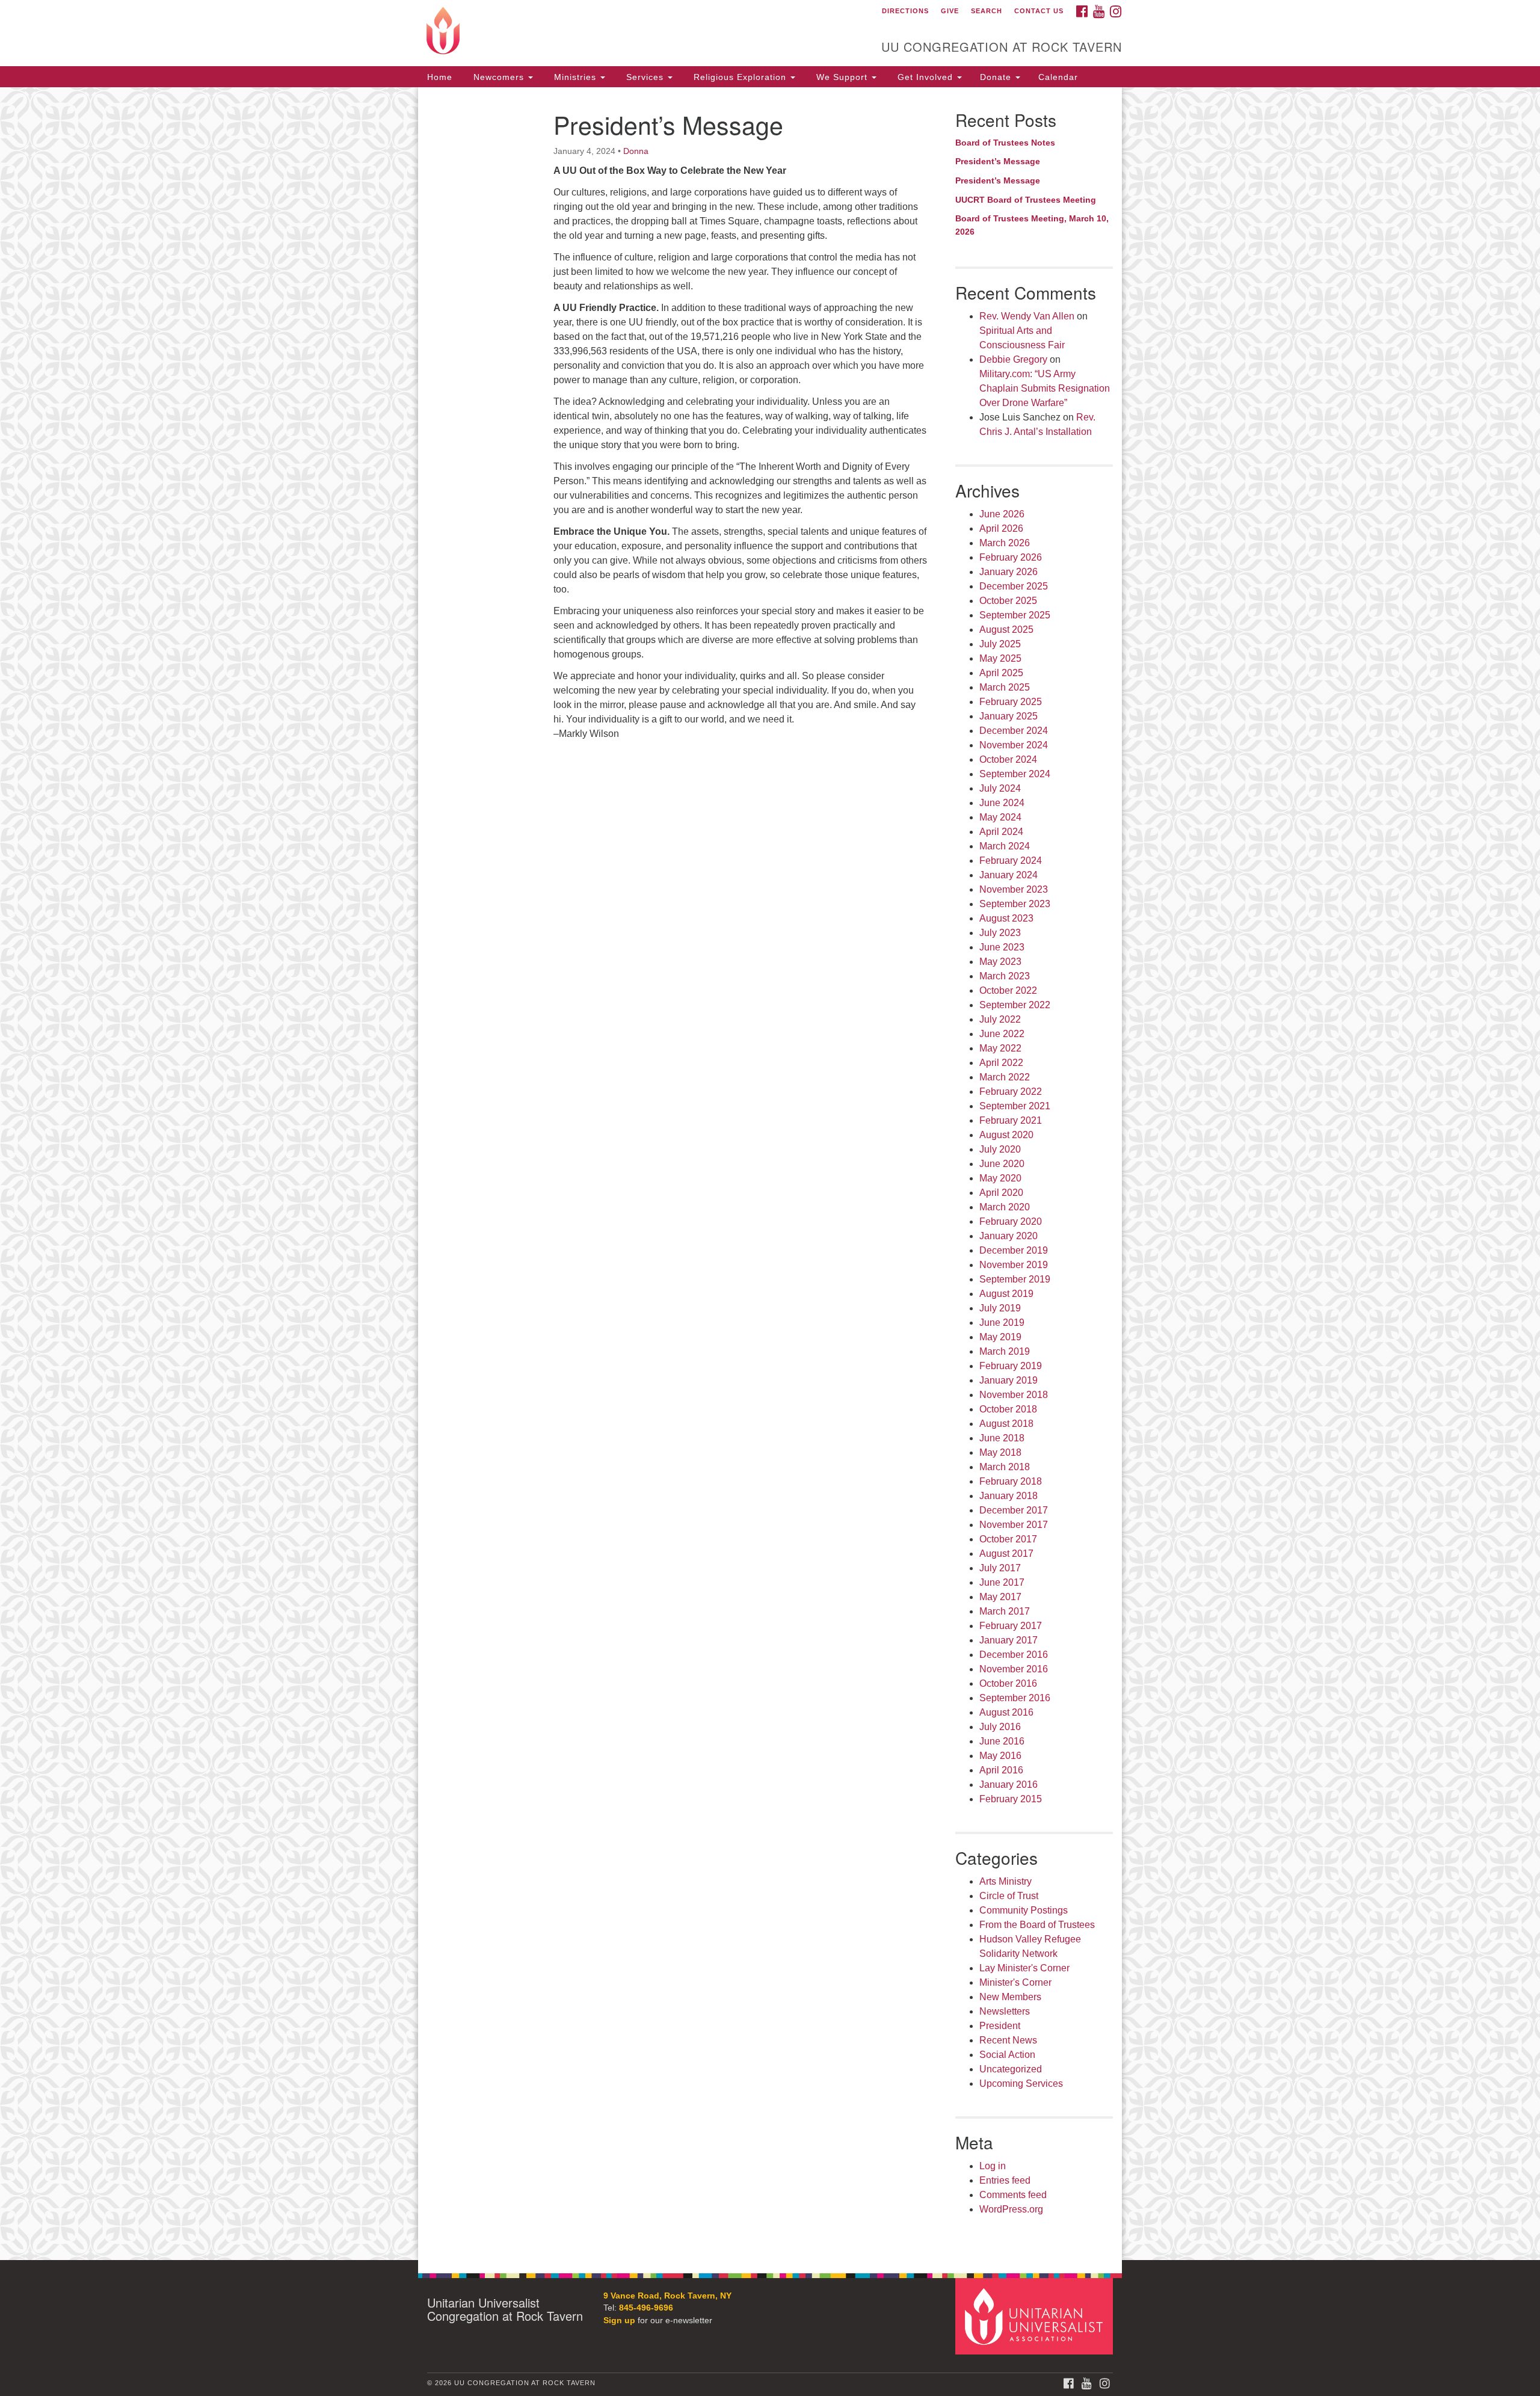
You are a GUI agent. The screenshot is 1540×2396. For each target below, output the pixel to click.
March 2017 (1005, 1611)
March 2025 (1005, 687)
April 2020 (1001, 1193)
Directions (905, 11)
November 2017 (1014, 1525)
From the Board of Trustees (1037, 1925)
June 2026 (1002, 514)
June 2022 (1002, 1034)
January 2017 (1009, 1640)
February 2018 (1011, 1481)
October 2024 (1008, 759)
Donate (997, 77)
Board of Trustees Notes (1005, 143)
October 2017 (1008, 1539)
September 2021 (1015, 1106)
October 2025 (1008, 601)
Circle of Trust (1009, 1896)
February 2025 (1011, 702)
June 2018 (1002, 1438)
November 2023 (1014, 889)
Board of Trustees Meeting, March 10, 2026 (1032, 225)
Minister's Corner (1015, 1982)
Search (987, 11)
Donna (636, 151)
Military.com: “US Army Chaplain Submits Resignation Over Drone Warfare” (1045, 388)
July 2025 (1000, 644)
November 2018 (1014, 1395)
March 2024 (1005, 846)
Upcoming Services (1021, 2083)
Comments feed (1013, 2195)
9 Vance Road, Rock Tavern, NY (667, 2296)
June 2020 (1002, 1164)
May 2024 (1000, 817)
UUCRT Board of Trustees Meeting (1026, 200)
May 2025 (1000, 658)
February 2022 (1011, 1092)
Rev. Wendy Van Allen (1027, 316)
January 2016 (1009, 1785)
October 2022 (1008, 990)
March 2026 (1005, 543)
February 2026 (1011, 557)
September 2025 (1015, 615)
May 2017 (1000, 1597)
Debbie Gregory (1013, 359)
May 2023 (1000, 962)
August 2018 (1006, 1424)
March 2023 (1005, 976)
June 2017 (1002, 1582)
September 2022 (1015, 1005)
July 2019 (1000, 1308)
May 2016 (1000, 1756)
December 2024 (1014, 731)
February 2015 (1011, 1799)
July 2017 (1000, 1568)
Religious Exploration (740, 77)
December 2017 (1014, 1510)
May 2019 (1000, 1337)
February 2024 (1011, 861)
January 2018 (1009, 1496)
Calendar (1058, 77)
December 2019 (1014, 1250)
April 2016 (1001, 1770)
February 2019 (1011, 1366)
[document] (770, 1174)
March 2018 (1005, 1467)
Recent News (1008, 2040)
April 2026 (1001, 528)
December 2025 (1014, 586)
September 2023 (1015, 904)
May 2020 (1000, 1178)
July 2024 (1000, 788)
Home (440, 77)
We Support (842, 77)
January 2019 (1009, 1380)
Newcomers (499, 77)
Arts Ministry (1006, 1881)
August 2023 (1006, 918)
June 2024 (1002, 803)
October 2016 (1008, 1683)
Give (950, 11)
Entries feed (1005, 2180)
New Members (1010, 1997)
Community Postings (1024, 1910)
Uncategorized (1011, 2069)
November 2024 (1014, 745)
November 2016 (1014, 1669)
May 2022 (1000, 1048)
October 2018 (1008, 1409)
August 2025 (1006, 630)
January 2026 (1009, 572)
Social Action (1007, 2055)
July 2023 (1000, 933)
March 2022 (1005, 1077)
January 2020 (1009, 1236)
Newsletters (1005, 2011)
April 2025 (1001, 673)
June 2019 (1002, 1323)
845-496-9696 (646, 2308)
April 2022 (1001, 1063)
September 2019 (1015, 1279)
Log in (993, 2166)
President (1000, 2026)
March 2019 (1005, 1351)
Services (645, 77)
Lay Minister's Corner (1024, 1968)
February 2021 (1011, 1120)
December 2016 (1014, 1655)
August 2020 (1006, 1135)
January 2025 (1009, 716)
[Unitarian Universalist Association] (1036, 2316)
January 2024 (1009, 875)
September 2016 (1015, 1698)
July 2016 (1000, 1727)
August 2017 (1006, 1554)
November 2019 (1014, 1265)
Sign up (619, 2321)
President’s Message (998, 161)
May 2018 (1000, 1452)
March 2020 (1005, 1207)
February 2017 (1011, 1626)
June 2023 (1002, 947)
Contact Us (1039, 11)
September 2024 (1015, 774)
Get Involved (925, 77)
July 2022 (1000, 1019)
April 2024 (1001, 832)
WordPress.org (1011, 2209)
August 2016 (1006, 1712)
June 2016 (1002, 1741)
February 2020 (1011, 1221)
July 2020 (1000, 1149)
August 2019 (1006, 1294)
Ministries (575, 77)
